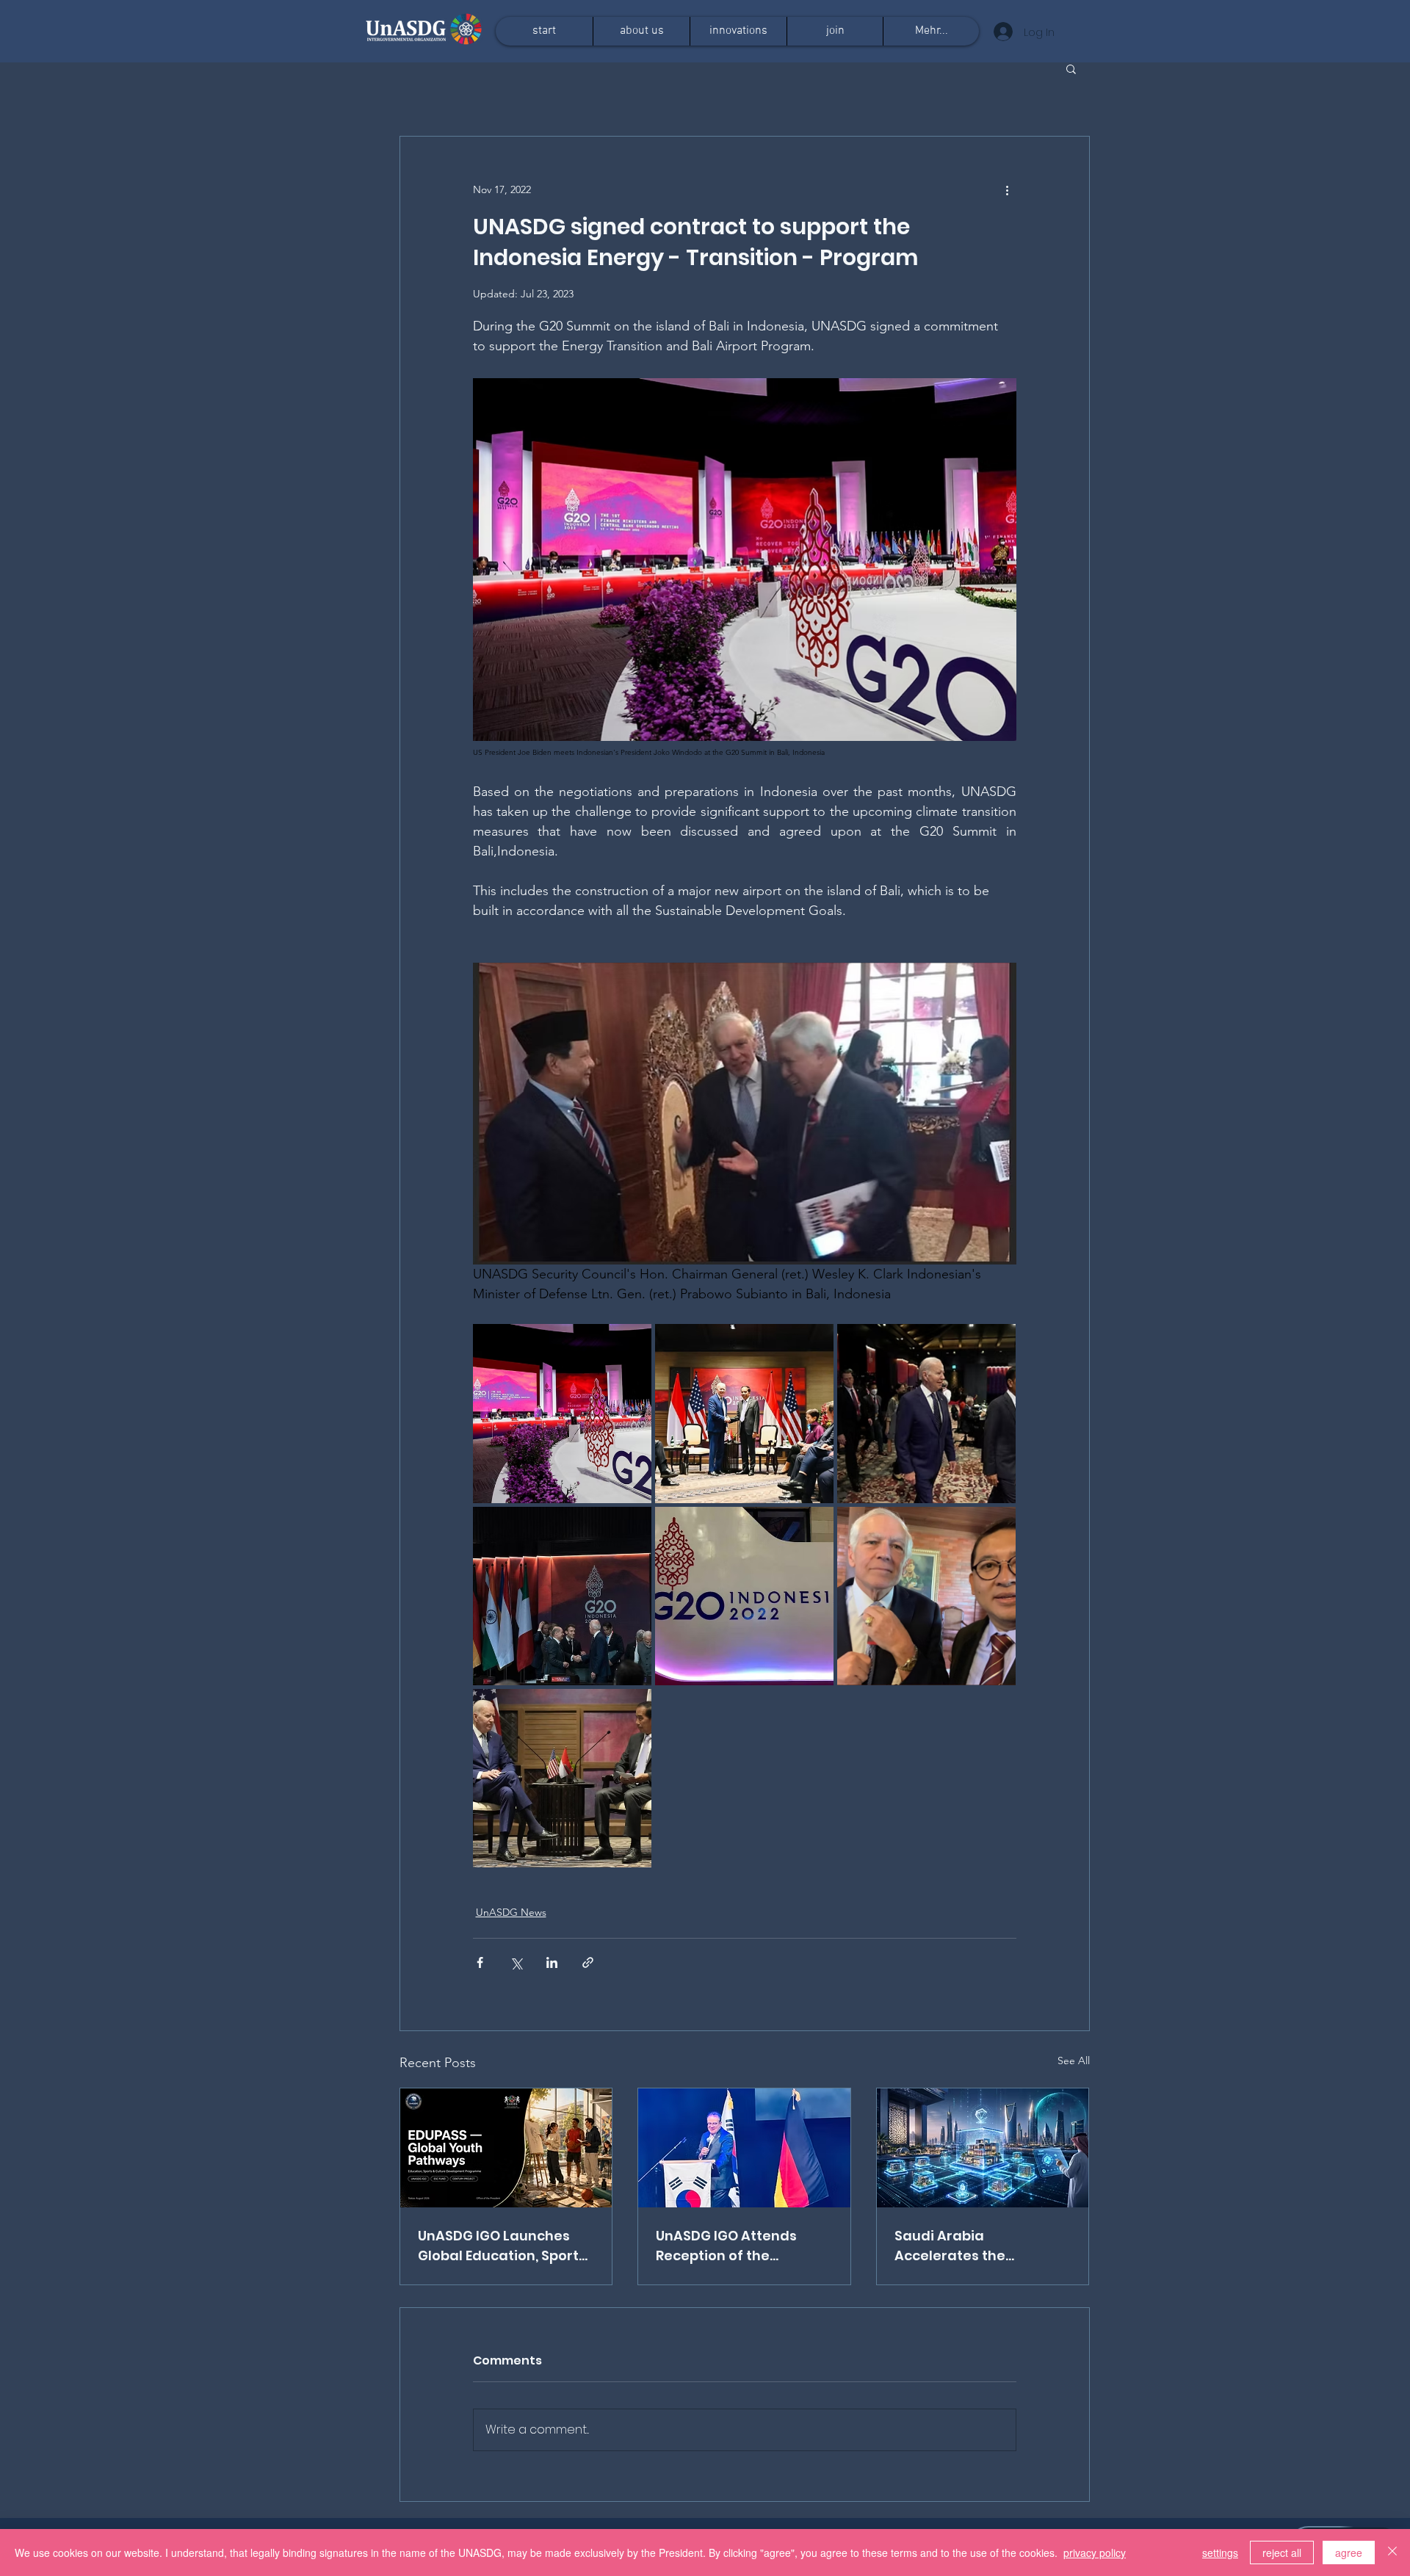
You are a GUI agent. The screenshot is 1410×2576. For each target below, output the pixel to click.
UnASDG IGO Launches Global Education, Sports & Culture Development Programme (502, 2246)
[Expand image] (562, 1413)
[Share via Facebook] (480, 1962)
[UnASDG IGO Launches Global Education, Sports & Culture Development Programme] (506, 2148)
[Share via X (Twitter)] (516, 1962)
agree (1349, 2553)
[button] (1071, 68)
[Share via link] (588, 1962)
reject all (1282, 2553)
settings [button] (1220, 2553)
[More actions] (1008, 189)
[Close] (1392, 2553)
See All (1074, 2061)
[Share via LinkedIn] (552, 1962)
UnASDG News (511, 1912)
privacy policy (1095, 2553)
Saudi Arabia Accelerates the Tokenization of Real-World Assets (969, 2246)
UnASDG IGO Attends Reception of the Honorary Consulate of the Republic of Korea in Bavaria (737, 2246)
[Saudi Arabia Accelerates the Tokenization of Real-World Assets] (983, 2148)
